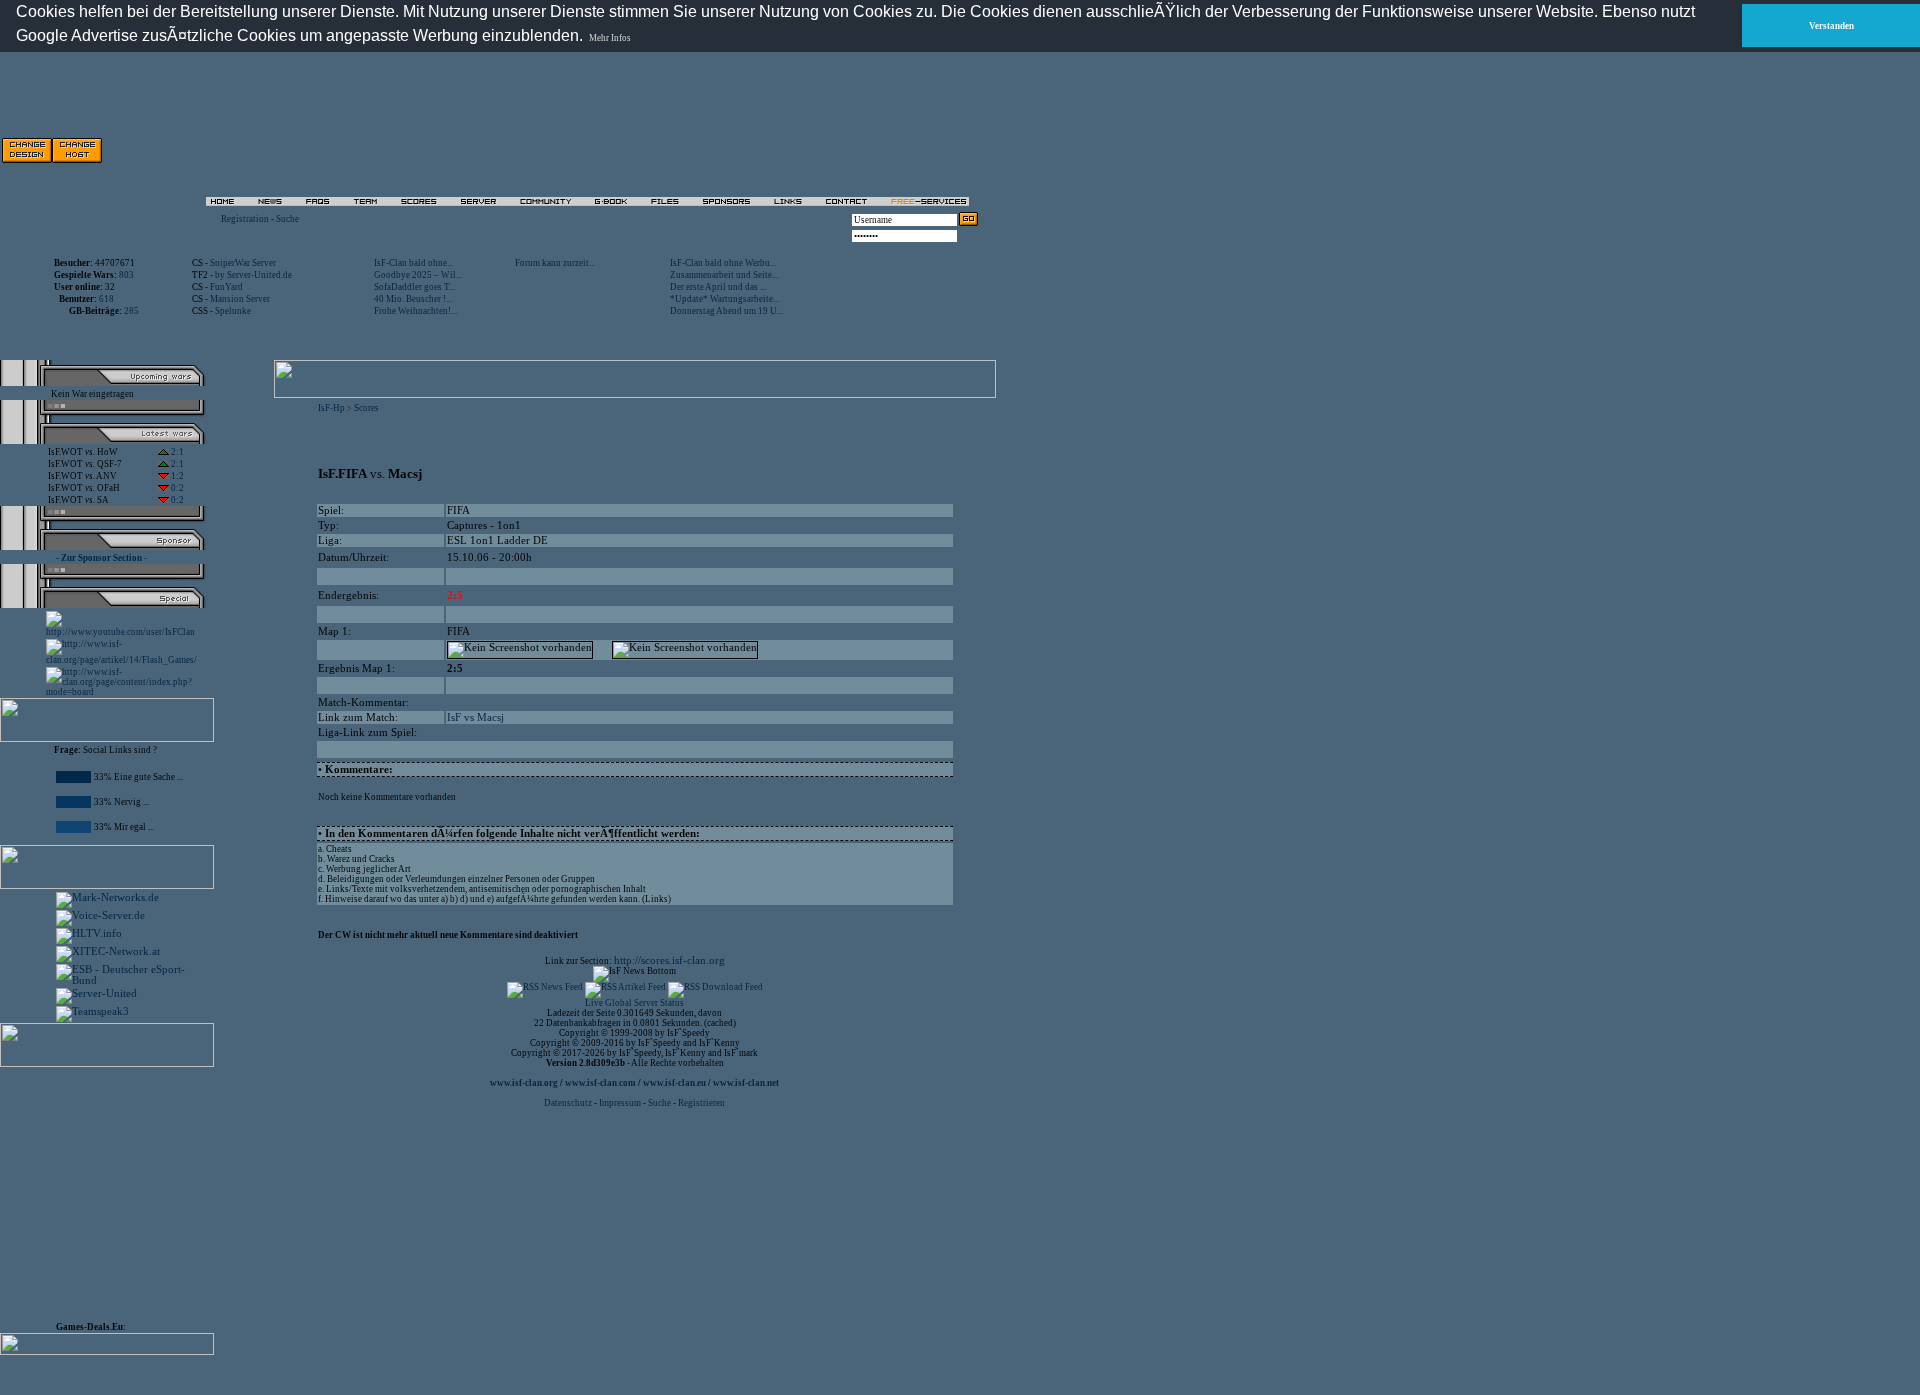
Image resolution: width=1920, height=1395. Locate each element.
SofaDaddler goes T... (414, 287)
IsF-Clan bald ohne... (413, 263)
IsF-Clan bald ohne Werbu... (723, 263)
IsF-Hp (331, 408)
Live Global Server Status (634, 1003)
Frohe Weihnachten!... (415, 311)
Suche (287, 219)
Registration (245, 219)
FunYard (226, 287)
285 (131, 311)
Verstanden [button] (1831, 26)
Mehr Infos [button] (610, 38)
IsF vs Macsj (475, 717)
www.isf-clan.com (600, 1083)
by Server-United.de (253, 275)
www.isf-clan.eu (674, 1083)
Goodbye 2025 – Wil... (418, 275)
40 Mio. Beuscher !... (413, 299)
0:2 (176, 488)
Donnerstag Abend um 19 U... (726, 311)
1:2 (176, 476)
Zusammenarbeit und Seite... (724, 275)
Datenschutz (569, 1103)
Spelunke (233, 311)
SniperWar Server (243, 263)
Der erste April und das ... (718, 287)
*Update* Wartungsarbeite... (724, 299)
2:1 (176, 452)
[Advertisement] (751, 150)
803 (126, 275)
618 (106, 299)
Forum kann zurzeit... (555, 263)
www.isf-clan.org (524, 1083)
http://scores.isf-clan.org (669, 960)
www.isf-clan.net (746, 1083)
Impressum (620, 1103)
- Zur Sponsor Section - (101, 558)
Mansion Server (240, 299)
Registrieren (701, 1103)
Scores (366, 408)
